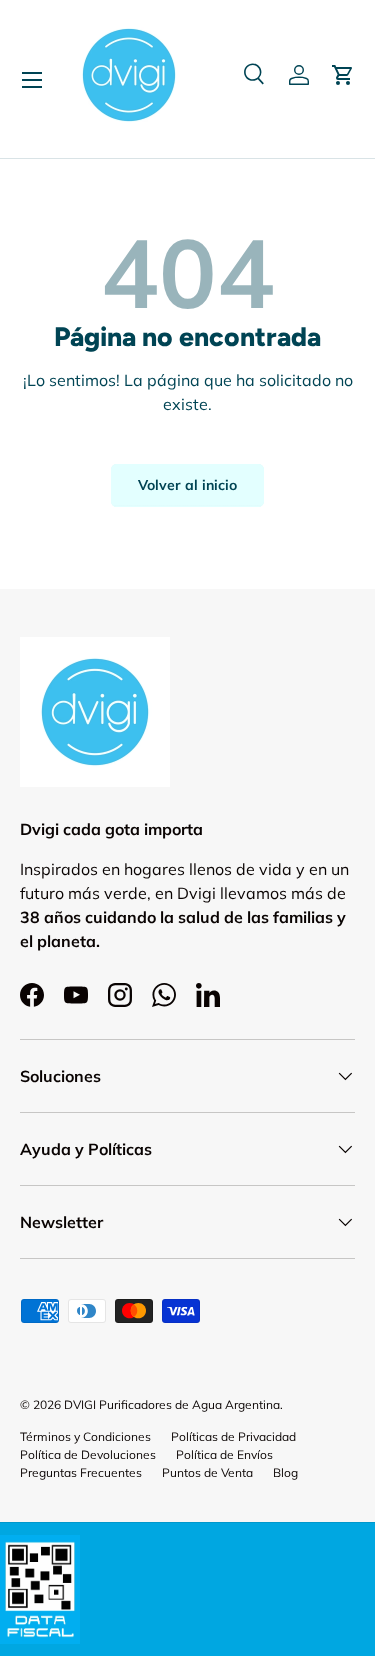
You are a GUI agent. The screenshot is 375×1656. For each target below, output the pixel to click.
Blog (285, 1472)
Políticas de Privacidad (233, 1436)
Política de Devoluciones (88, 1454)
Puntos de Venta (207, 1472)
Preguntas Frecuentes (81, 1472)
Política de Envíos (224, 1454)
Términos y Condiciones (85, 1436)
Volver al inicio (187, 485)
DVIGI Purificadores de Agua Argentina (172, 1404)
